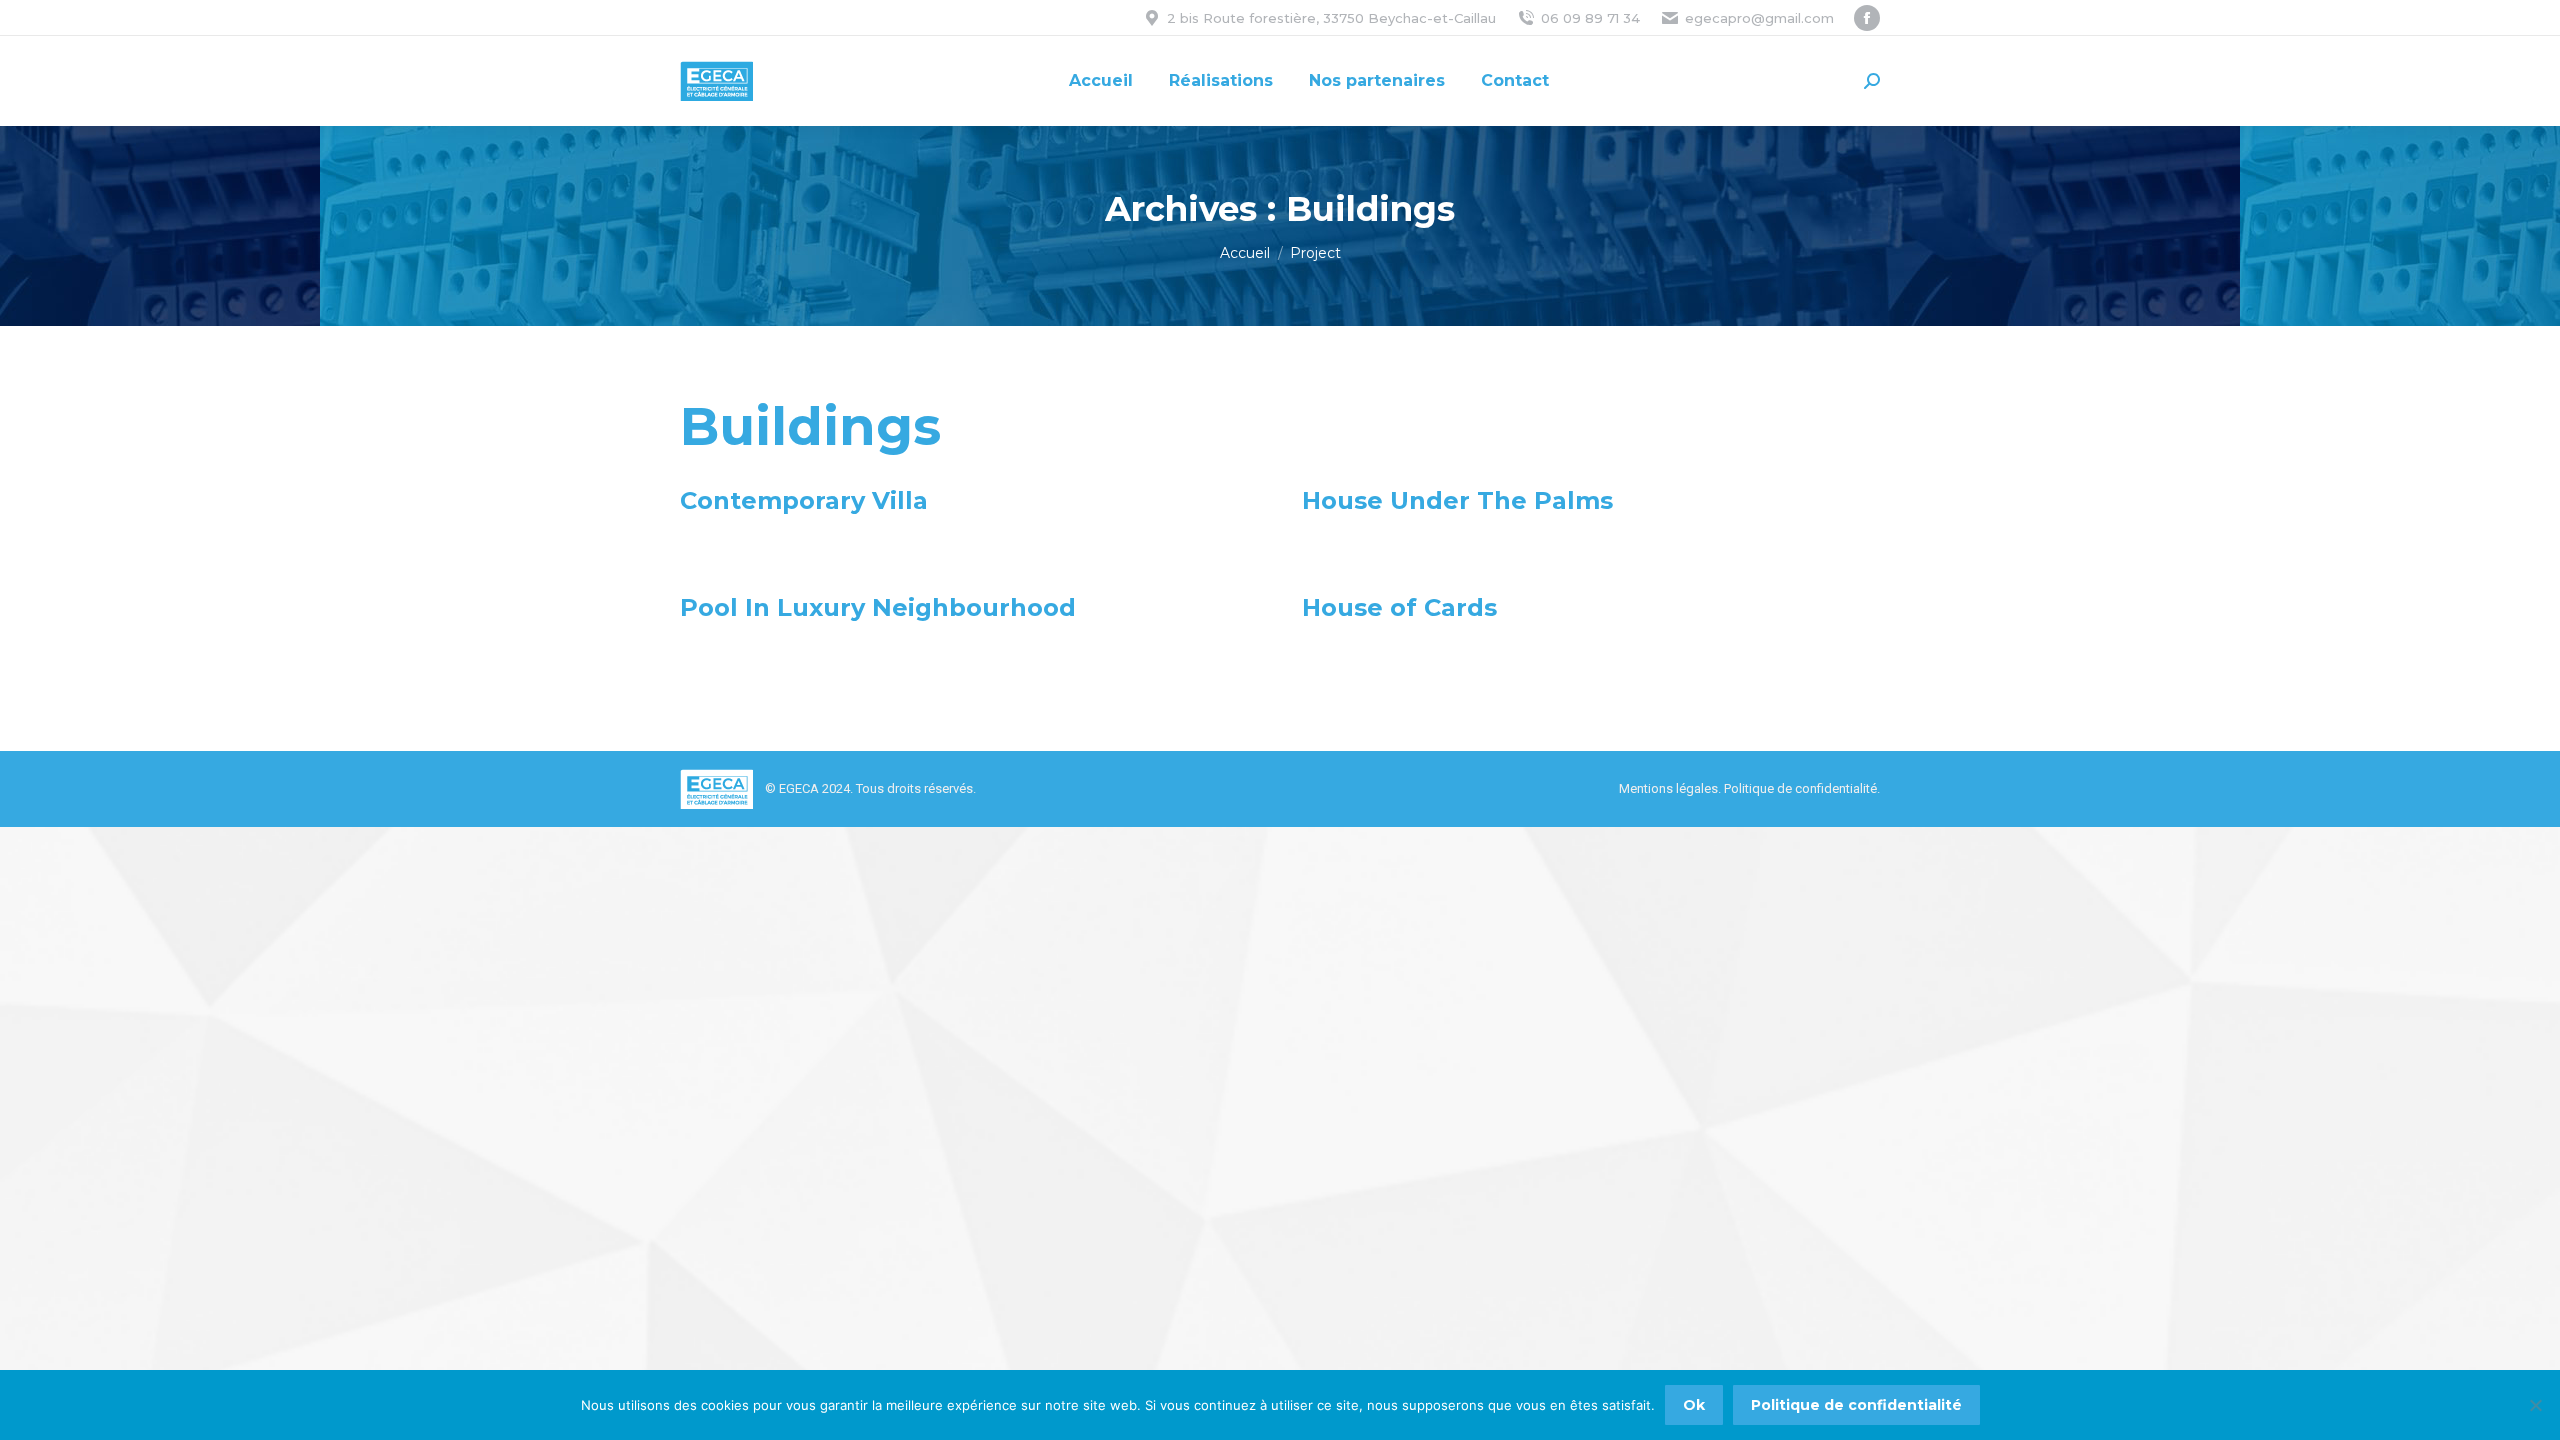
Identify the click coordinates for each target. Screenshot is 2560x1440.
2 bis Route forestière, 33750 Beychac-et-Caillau (1331, 18)
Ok (1694, 1405)
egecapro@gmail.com (1759, 18)
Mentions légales (1668, 788)
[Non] (2535, 1405)
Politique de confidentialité (1800, 788)
